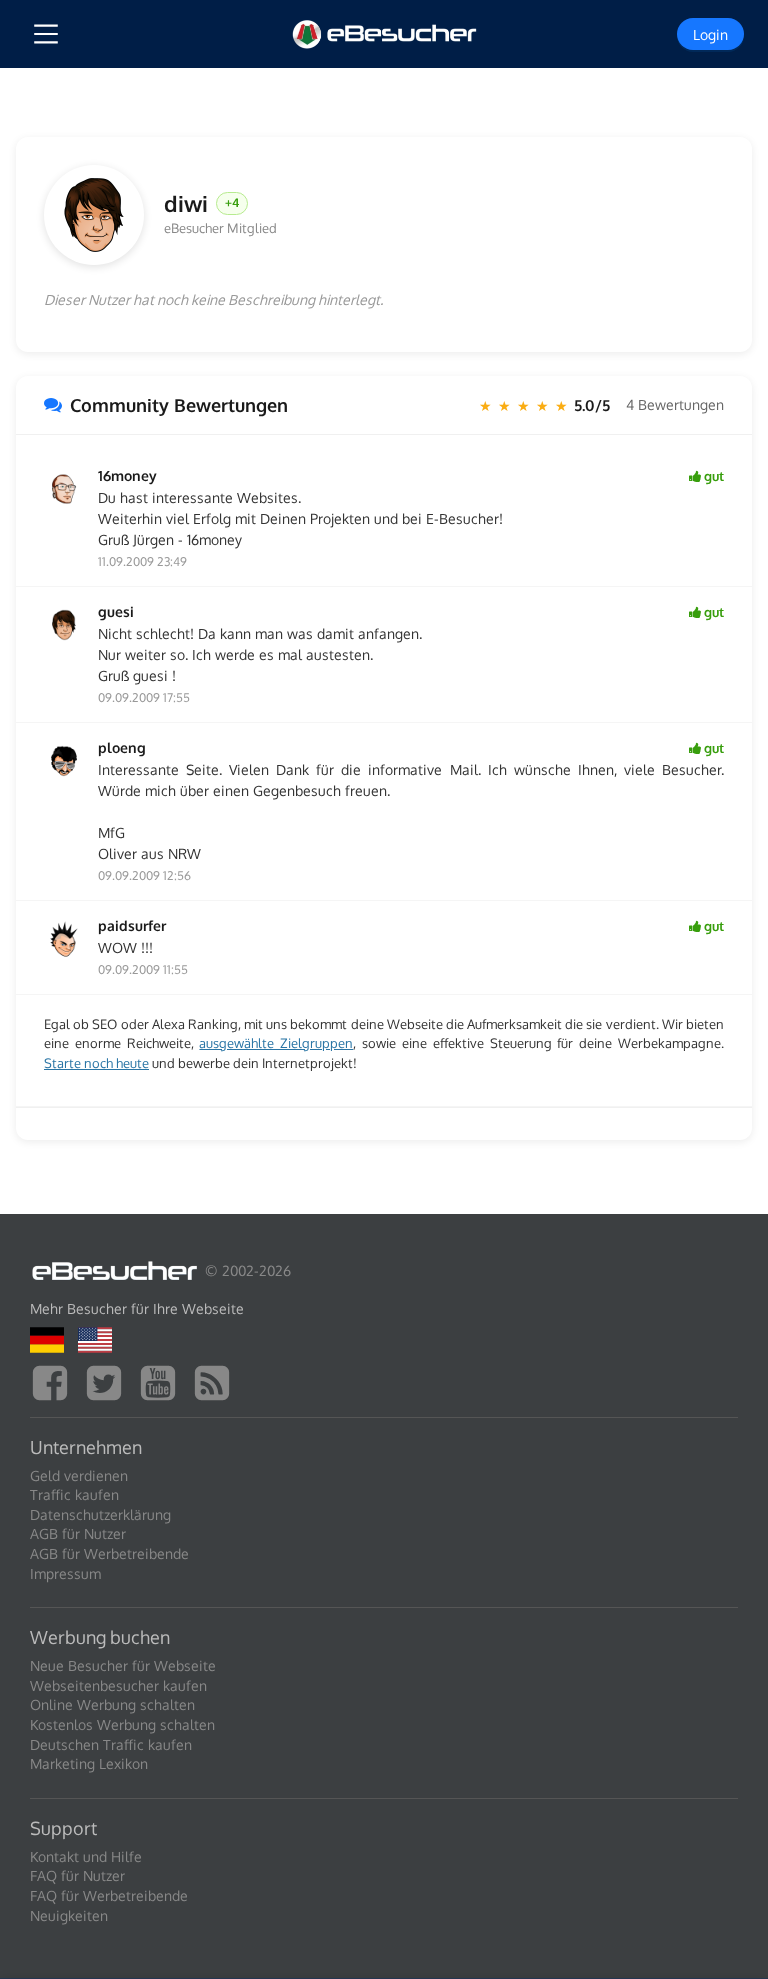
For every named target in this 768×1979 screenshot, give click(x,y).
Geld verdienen (79, 1475)
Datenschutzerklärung (100, 1514)
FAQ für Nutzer (77, 1875)
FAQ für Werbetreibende (109, 1895)
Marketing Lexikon (89, 1763)
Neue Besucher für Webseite (123, 1665)
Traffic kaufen (74, 1494)
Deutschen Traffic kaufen (111, 1744)
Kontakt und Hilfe (86, 1856)
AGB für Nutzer (78, 1533)
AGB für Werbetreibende (109, 1553)
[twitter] (109, 1380)
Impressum (65, 1573)
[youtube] (163, 1380)
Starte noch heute (96, 1063)
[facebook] (55, 1380)
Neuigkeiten (69, 1915)
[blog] (217, 1380)
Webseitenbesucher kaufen (118, 1685)
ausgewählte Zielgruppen (276, 1043)
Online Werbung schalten (112, 1704)
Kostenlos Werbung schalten (122, 1724)
